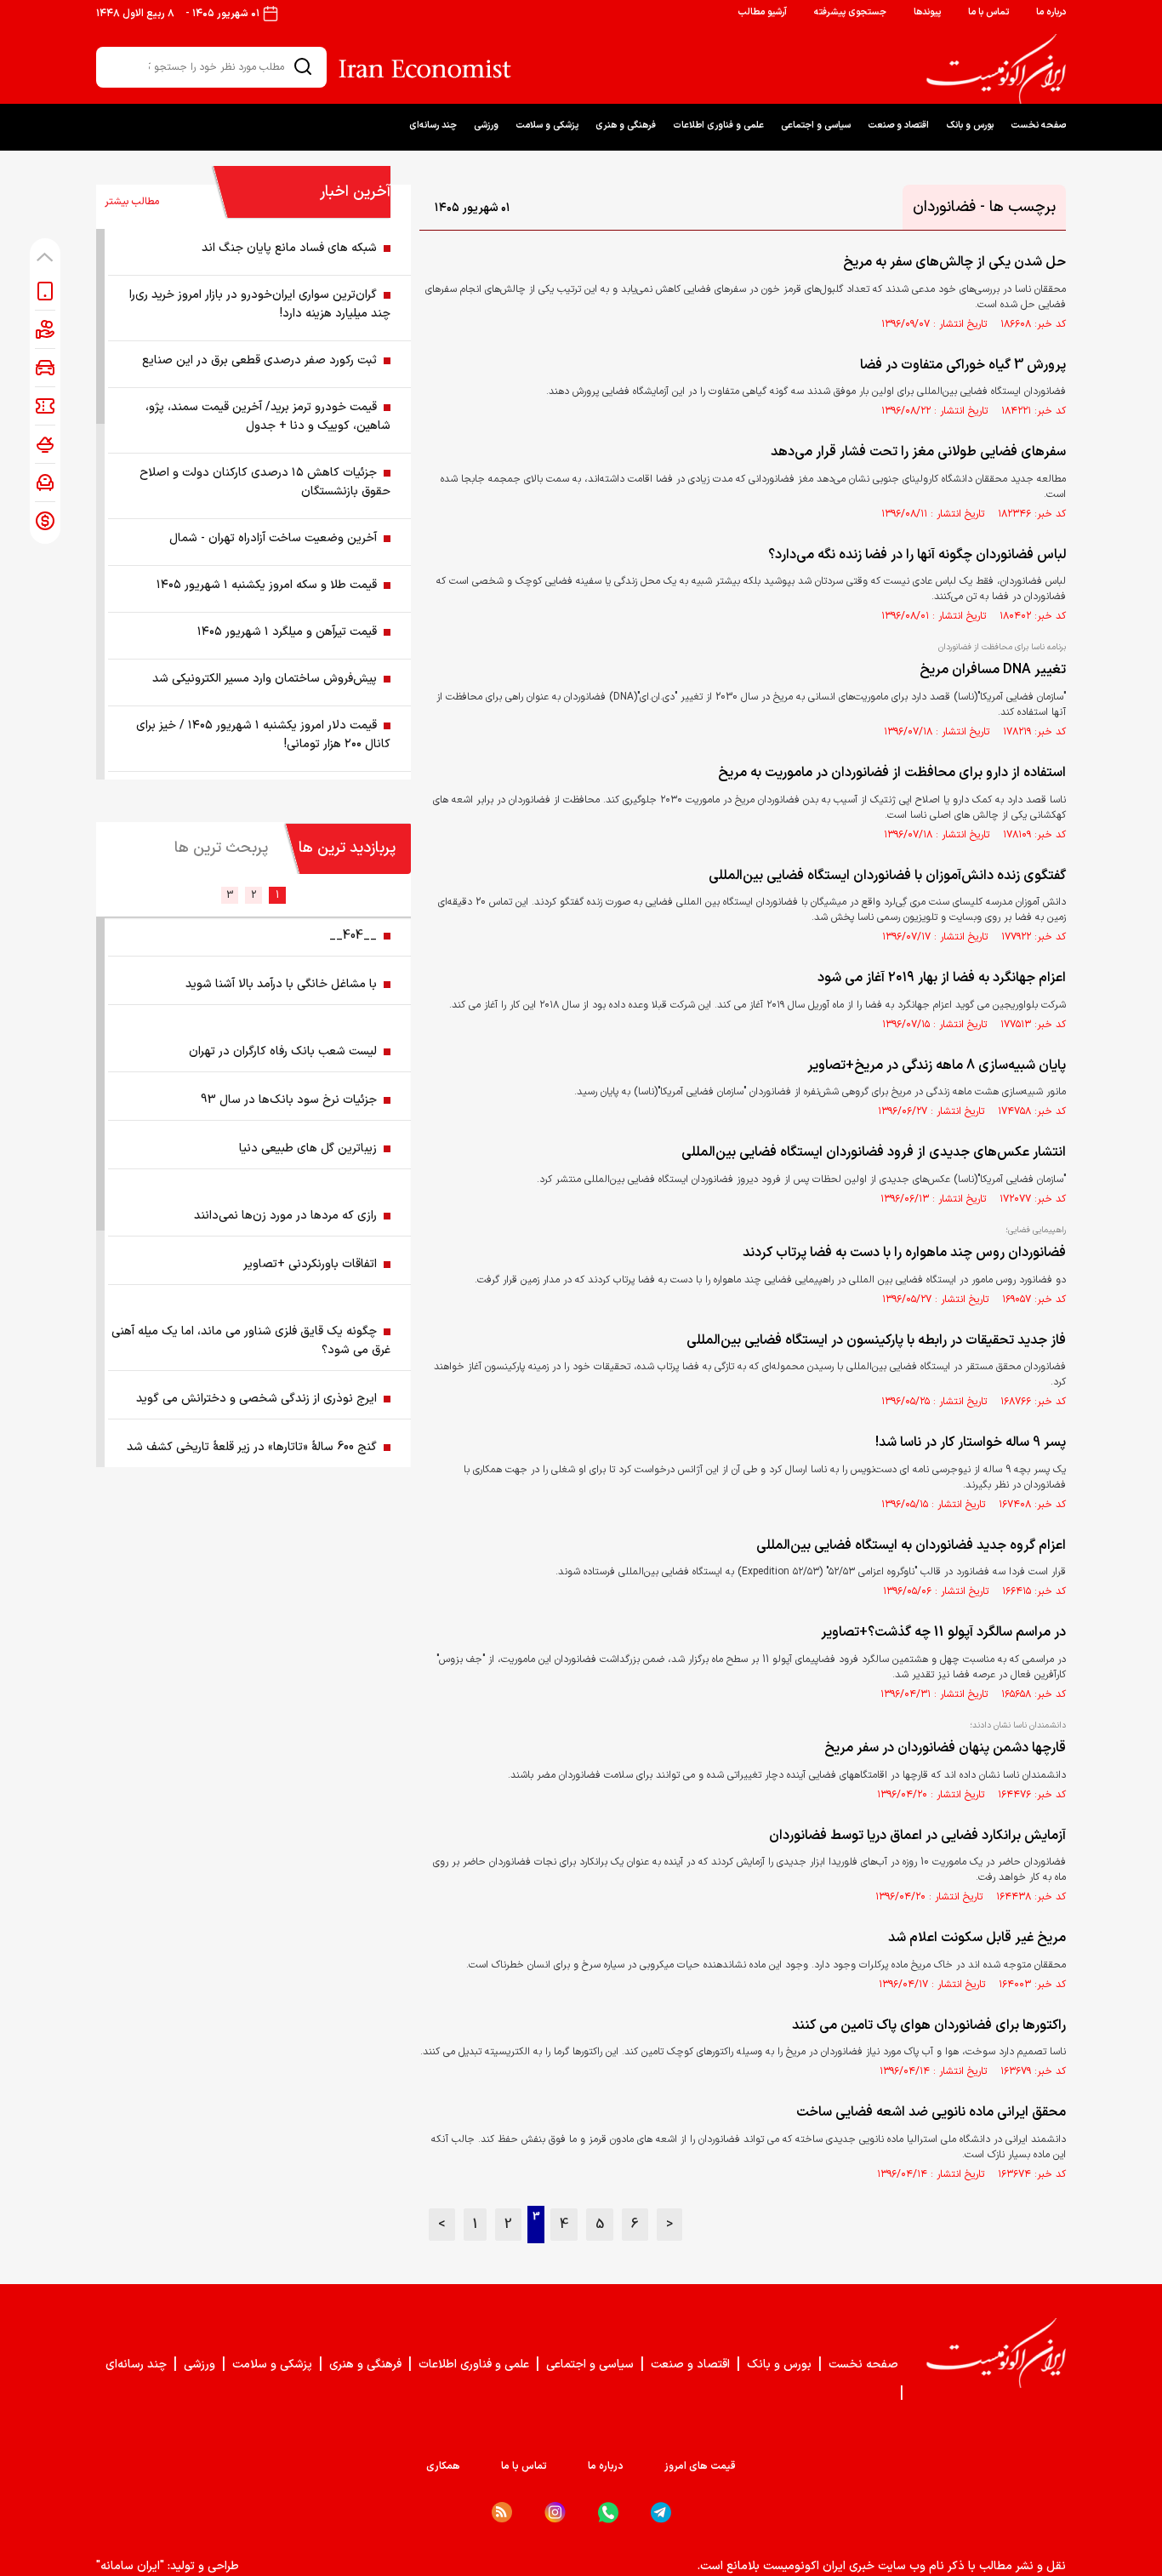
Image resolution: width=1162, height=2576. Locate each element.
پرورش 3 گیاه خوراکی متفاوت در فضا (963, 365)
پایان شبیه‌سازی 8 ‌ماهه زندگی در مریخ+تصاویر (937, 1065)
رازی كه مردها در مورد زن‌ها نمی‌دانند (285, 1216)
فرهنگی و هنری (626, 126)
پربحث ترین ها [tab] (221, 848)
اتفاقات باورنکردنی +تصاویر (310, 1264)
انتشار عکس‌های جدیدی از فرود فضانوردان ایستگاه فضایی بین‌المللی (874, 1152)
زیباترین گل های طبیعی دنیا (308, 1148)
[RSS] (502, 2512)
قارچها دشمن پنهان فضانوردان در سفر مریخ (945, 1748)
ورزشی (486, 126)
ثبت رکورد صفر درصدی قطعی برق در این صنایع (259, 360)
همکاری (443, 2466)
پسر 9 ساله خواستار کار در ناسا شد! (971, 1442)
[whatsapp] (608, 2513)
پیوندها (927, 12)
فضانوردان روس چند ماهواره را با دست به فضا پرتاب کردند (904, 1253)
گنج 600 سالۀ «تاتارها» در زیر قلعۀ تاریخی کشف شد (252, 1447)
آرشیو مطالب (762, 12)
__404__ (353, 936)
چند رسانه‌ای (433, 126)
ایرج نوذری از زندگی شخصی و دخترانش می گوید (256, 1399)
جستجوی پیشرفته (850, 12)
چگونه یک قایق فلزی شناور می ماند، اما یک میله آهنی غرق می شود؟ (251, 1341)
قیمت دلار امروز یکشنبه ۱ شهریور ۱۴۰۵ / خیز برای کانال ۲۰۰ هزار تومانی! (263, 735)
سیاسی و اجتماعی (816, 126)
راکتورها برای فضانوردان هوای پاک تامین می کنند (929, 2025)
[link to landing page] (996, 69)
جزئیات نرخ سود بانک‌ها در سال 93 (289, 1100)
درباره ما (1051, 12)
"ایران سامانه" (130, 2566)
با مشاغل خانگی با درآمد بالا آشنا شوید (281, 984)
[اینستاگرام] (555, 2513)
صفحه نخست (1038, 126)
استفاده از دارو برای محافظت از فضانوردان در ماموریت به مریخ (892, 773)
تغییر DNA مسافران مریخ (993, 670)
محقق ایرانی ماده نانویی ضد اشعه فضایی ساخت (931, 2112)
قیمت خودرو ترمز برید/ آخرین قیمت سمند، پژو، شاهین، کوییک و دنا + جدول (268, 417)
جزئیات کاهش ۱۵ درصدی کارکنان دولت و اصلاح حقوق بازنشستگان (265, 482)
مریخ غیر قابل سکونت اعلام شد (977, 1938)
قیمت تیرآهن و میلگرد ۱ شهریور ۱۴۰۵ (287, 632)
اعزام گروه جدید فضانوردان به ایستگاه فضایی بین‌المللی (911, 1545)
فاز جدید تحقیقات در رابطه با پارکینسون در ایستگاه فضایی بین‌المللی (876, 1340)
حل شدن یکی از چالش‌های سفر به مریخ (954, 262)
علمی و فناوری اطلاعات (718, 126)
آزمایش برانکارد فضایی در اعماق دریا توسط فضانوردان (917, 1836)
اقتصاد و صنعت (898, 126)
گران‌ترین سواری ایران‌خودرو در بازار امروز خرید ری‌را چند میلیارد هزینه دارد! (260, 304)
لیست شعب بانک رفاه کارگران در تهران (283, 1051)
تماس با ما (988, 12)
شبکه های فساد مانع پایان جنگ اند (289, 248)
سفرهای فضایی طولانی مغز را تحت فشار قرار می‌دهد (918, 452)
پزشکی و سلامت (547, 126)
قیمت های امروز (700, 2466)
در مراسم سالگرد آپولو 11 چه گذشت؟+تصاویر (943, 1632)
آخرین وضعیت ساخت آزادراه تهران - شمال (273, 538)
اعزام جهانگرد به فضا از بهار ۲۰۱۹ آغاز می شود (942, 978)
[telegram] (661, 2513)
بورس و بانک (970, 126)
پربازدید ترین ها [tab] (347, 848)
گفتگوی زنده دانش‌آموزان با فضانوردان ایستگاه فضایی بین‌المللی (887, 876)
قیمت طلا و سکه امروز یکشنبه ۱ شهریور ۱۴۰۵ (267, 585)
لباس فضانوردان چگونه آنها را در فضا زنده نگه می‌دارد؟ (917, 555)
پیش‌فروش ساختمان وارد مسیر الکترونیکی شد (265, 679)
